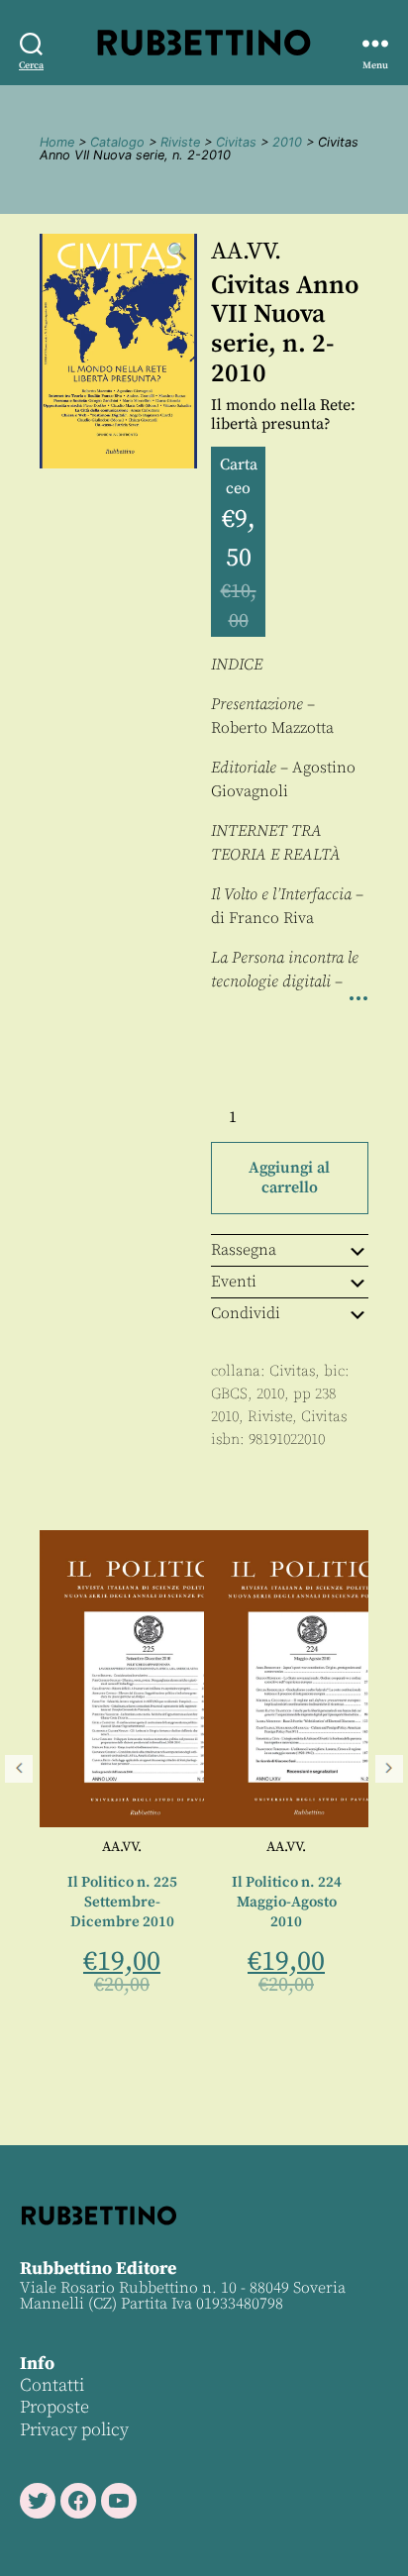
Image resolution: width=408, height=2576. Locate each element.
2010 (287, 142)
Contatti (52, 2385)
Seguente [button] (389, 1769)
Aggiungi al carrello (289, 1178)
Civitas (236, 142)
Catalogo (117, 142)
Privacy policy (74, 2430)
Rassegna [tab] (244, 1250)
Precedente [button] (19, 1769)
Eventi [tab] (234, 1282)
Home (57, 142)
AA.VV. (246, 252)
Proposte (54, 2407)
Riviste (180, 142)
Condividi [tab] (246, 1313)
